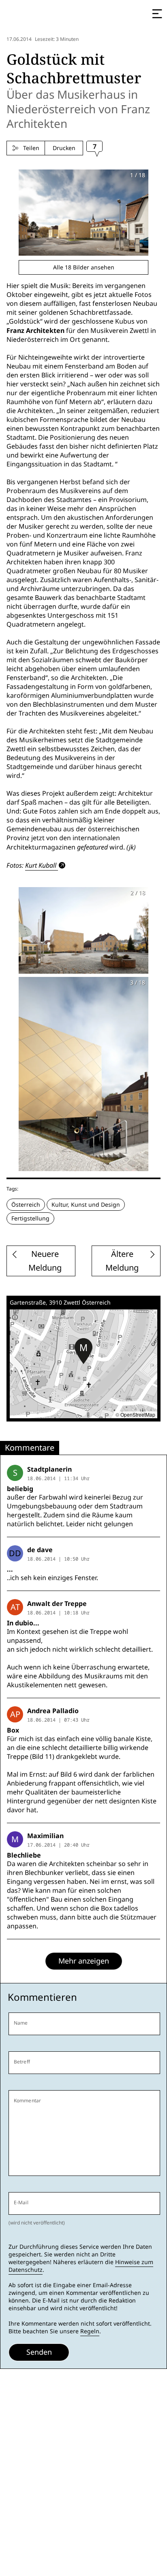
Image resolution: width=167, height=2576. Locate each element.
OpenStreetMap (138, 1414)
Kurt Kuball (41, 865)
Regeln (90, 2331)
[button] (83, 1351)
